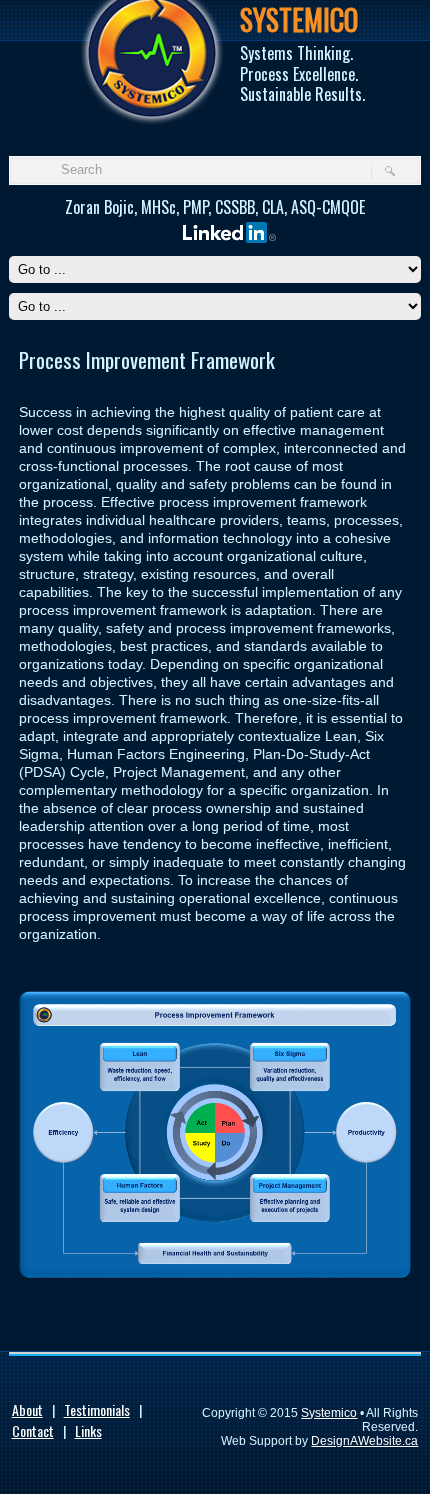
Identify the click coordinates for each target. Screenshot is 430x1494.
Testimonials (97, 1409)
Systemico (329, 1413)
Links (88, 1430)
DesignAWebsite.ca (364, 1441)
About (27, 1409)
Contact (33, 1430)
